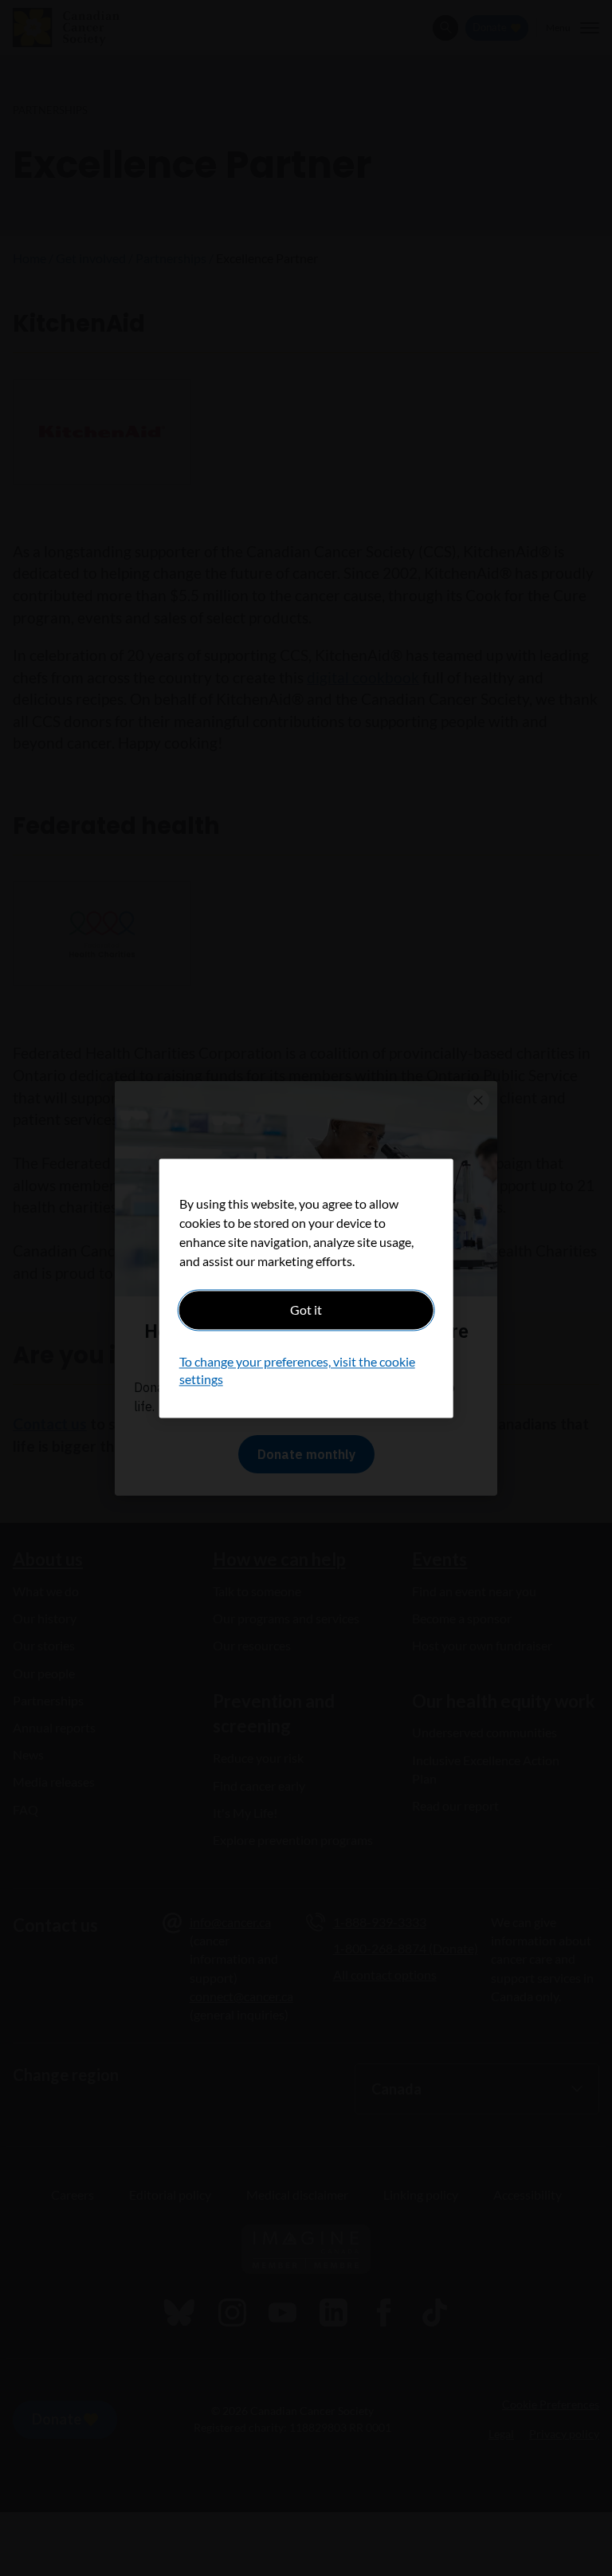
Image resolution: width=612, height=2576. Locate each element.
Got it (306, 1310)
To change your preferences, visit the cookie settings (297, 1370)
